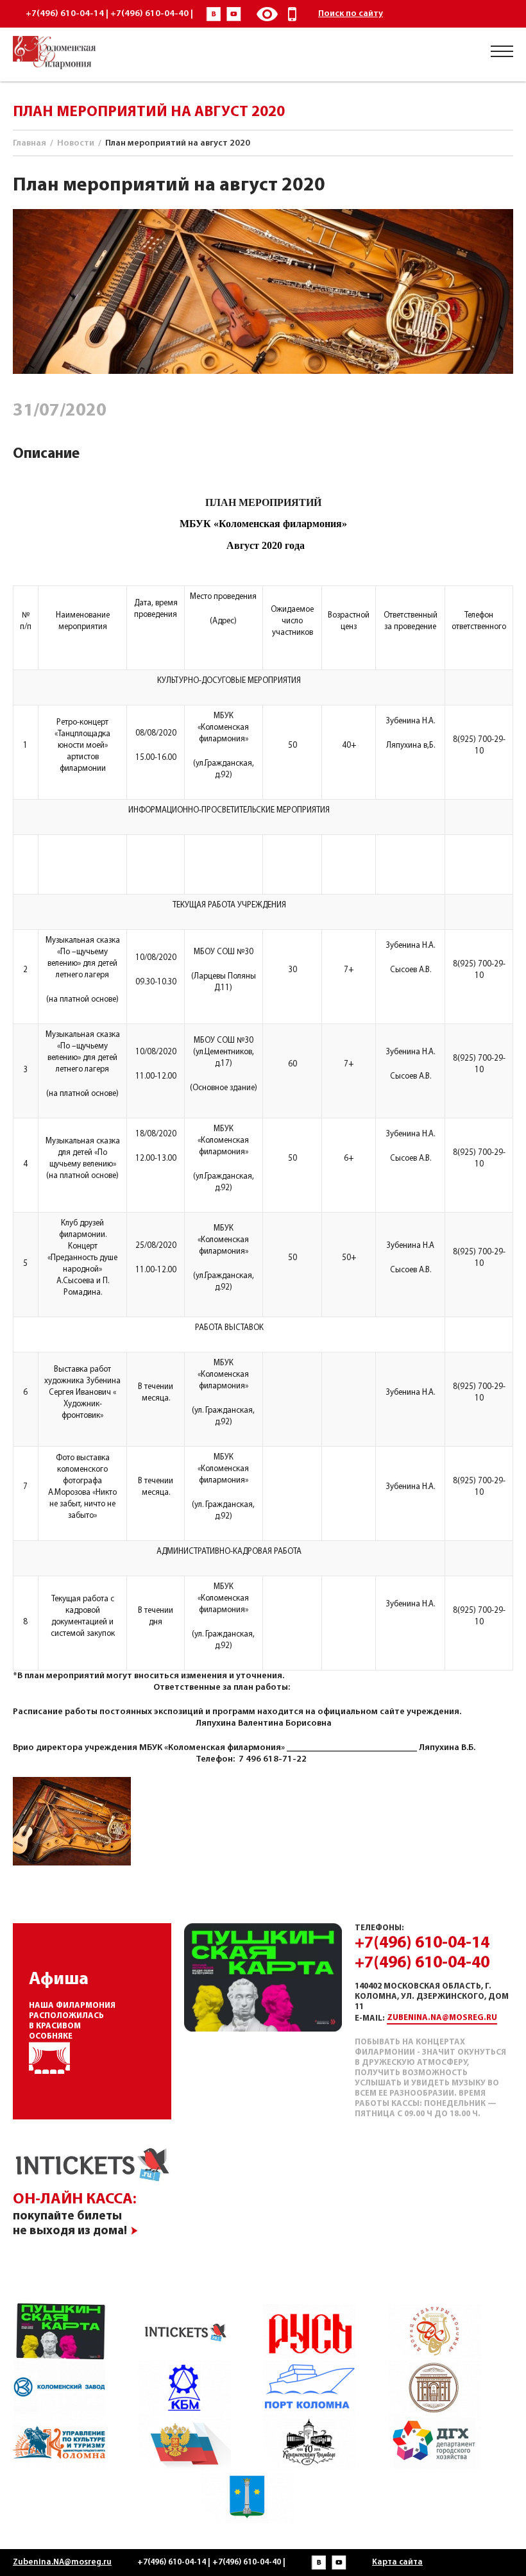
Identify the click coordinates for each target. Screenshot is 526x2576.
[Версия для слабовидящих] (267, 14)
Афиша (59, 1980)
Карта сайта (397, 2562)
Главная (30, 143)
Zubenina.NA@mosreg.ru (442, 2018)
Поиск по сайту (351, 14)
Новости (76, 143)
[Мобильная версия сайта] (293, 14)
